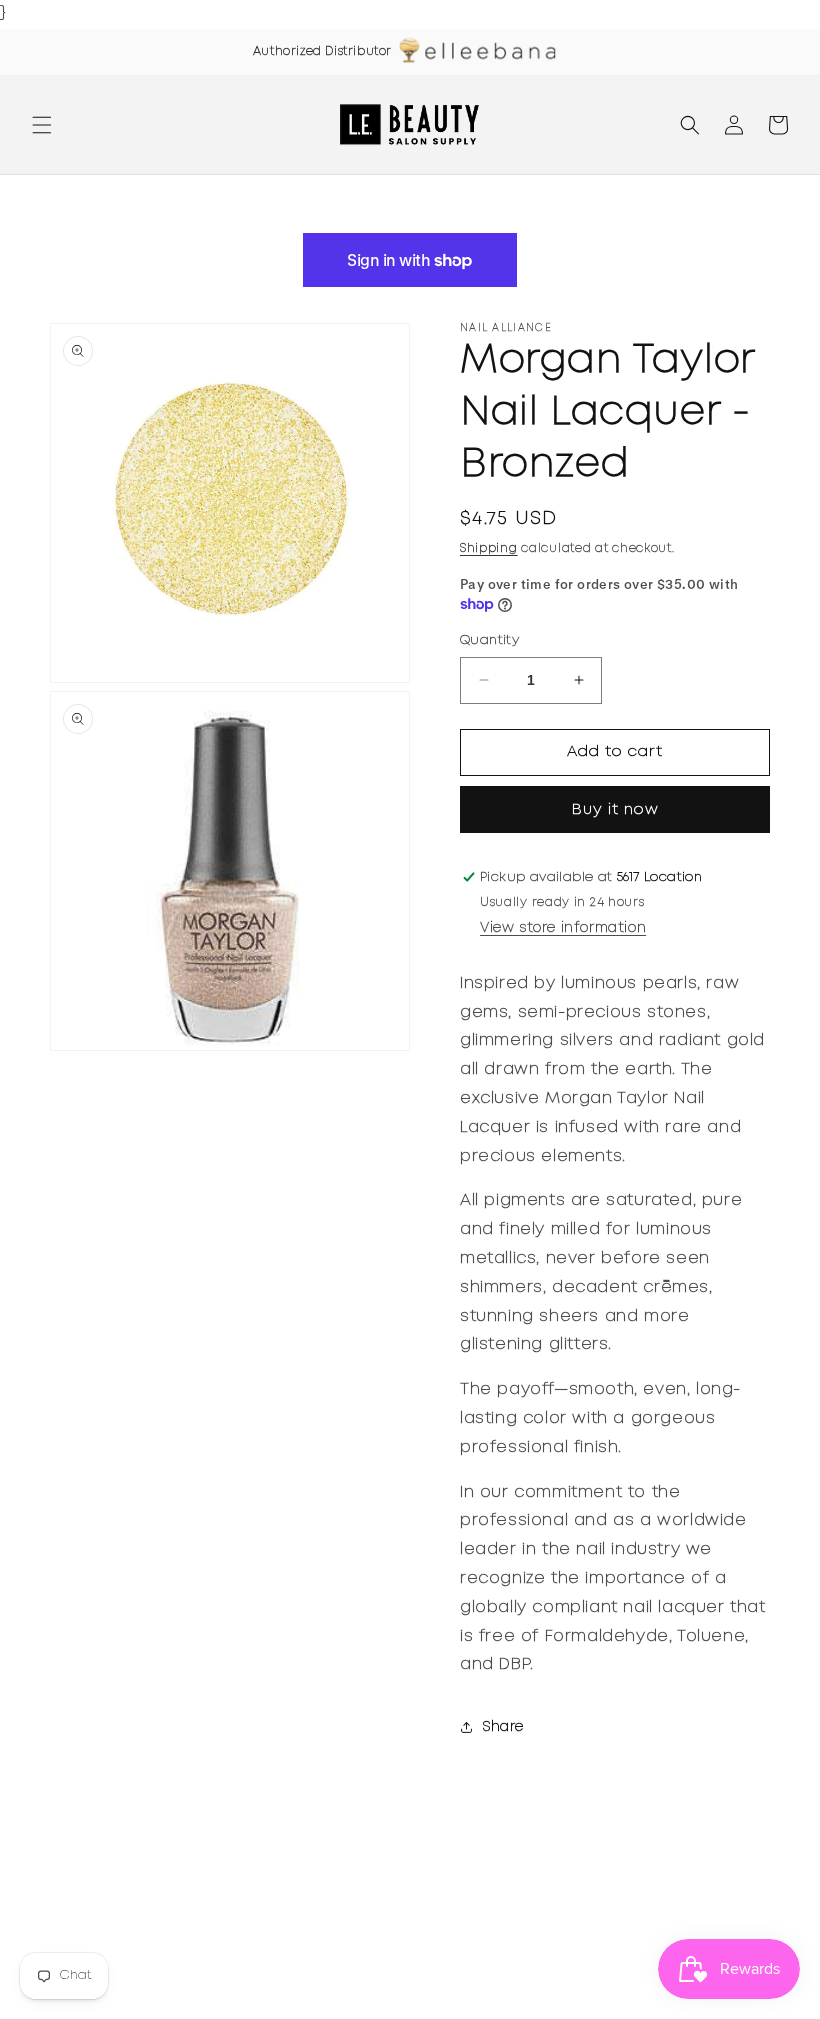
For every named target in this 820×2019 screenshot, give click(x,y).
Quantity (489, 640)
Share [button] (503, 1727)
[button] (42, 125)
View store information (563, 928)
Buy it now (615, 810)
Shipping (489, 548)
